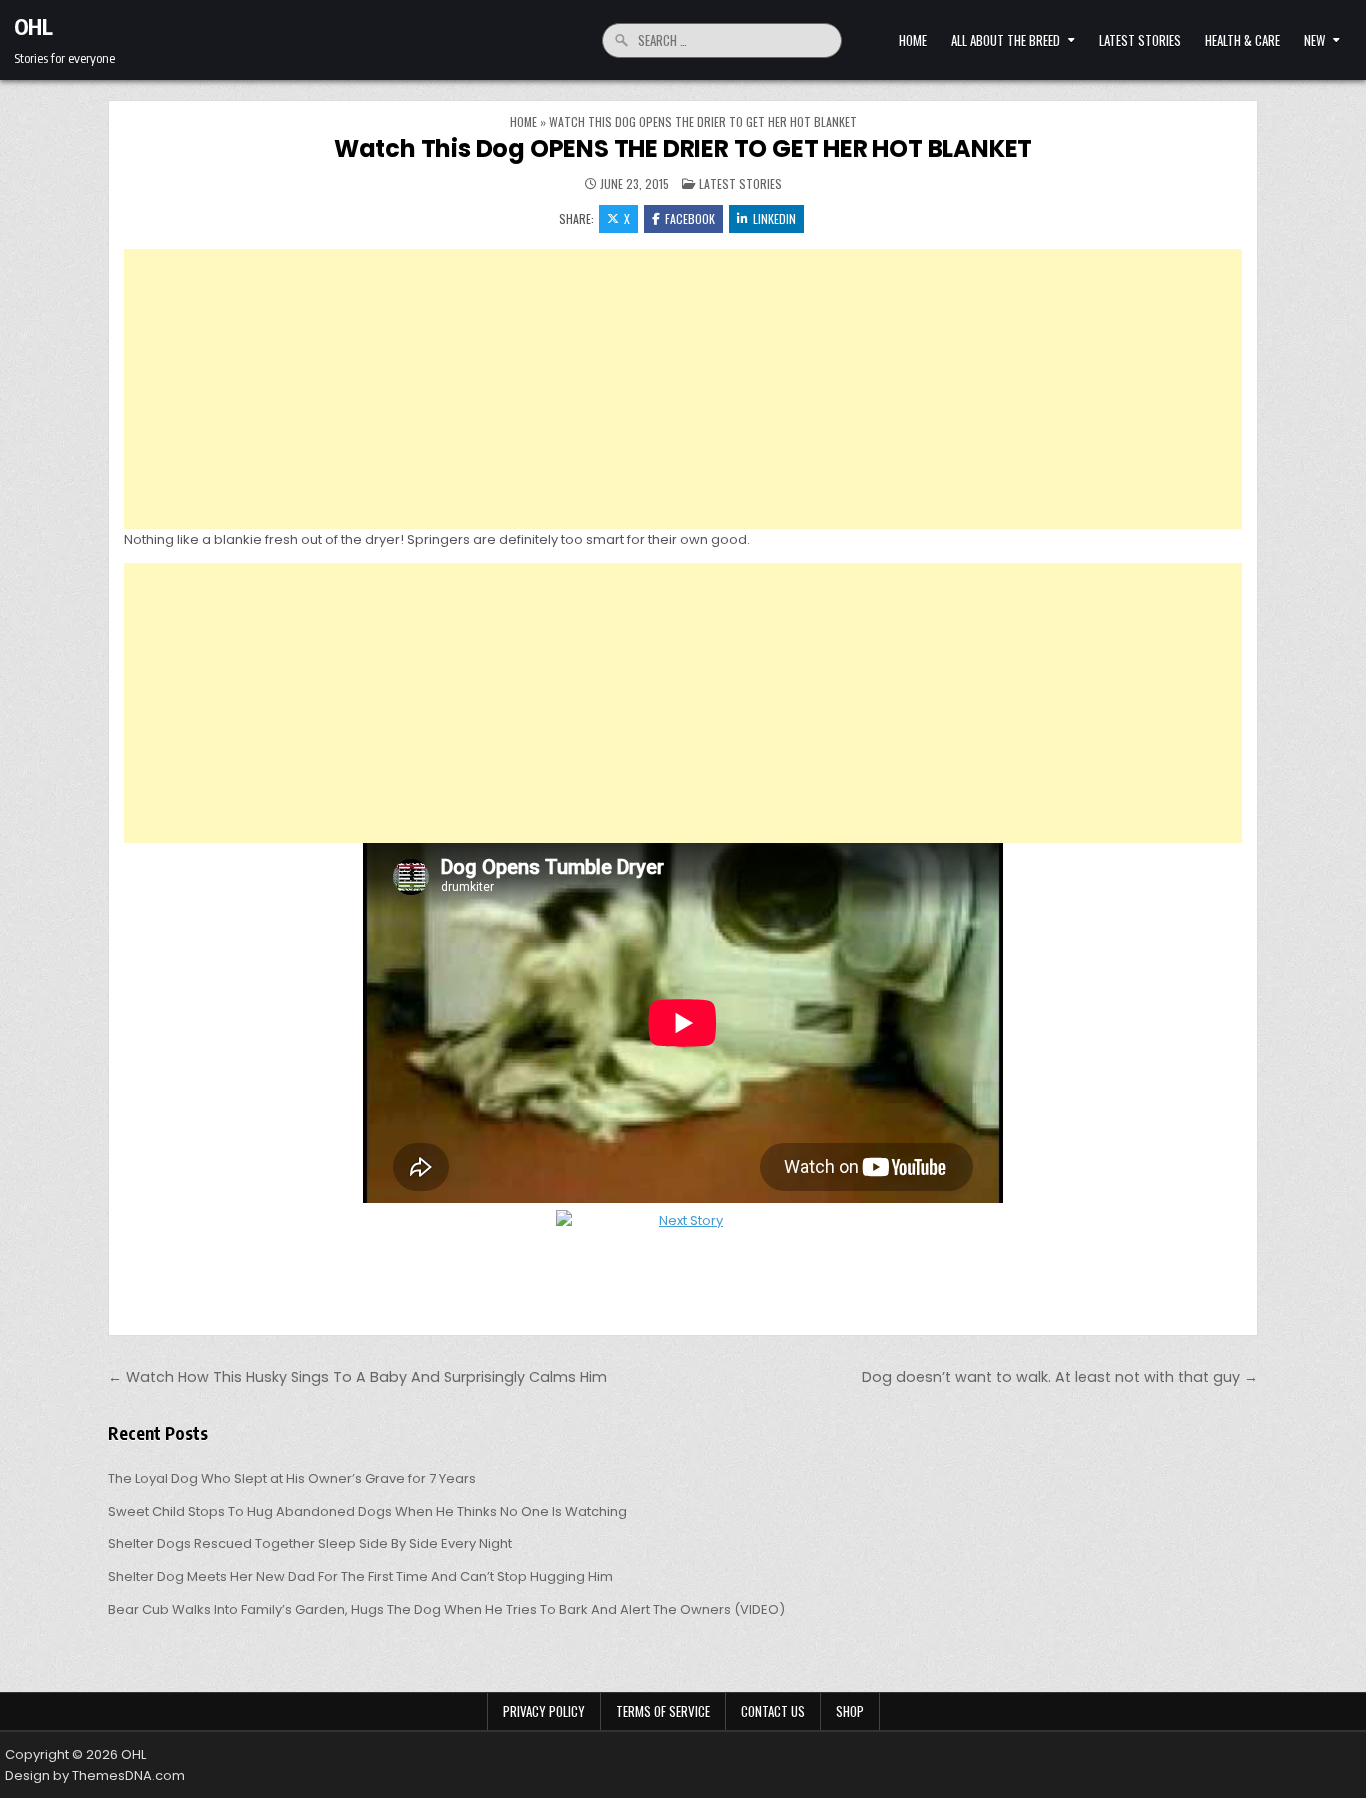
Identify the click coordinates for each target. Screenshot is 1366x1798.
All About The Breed (1005, 40)
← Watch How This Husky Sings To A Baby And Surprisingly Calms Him (357, 1377)
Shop (850, 1711)
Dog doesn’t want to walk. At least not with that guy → (1060, 1377)
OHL (33, 26)
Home (913, 40)
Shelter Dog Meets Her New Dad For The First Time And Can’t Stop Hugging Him (360, 1576)
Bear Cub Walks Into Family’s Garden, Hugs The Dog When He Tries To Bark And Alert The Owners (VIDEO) (446, 1609)
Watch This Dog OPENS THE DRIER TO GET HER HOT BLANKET (683, 148)
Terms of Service (663, 1711)
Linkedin (774, 218)
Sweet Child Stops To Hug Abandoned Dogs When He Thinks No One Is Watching (367, 1511)
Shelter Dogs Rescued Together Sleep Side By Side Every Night (310, 1543)
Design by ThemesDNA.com (95, 1775)
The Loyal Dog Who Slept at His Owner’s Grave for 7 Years (292, 1478)
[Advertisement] (683, 389)
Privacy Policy (544, 1711)
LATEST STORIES (1140, 40)
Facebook (690, 218)
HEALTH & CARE (1242, 40)
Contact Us (773, 1711)
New (1314, 40)
